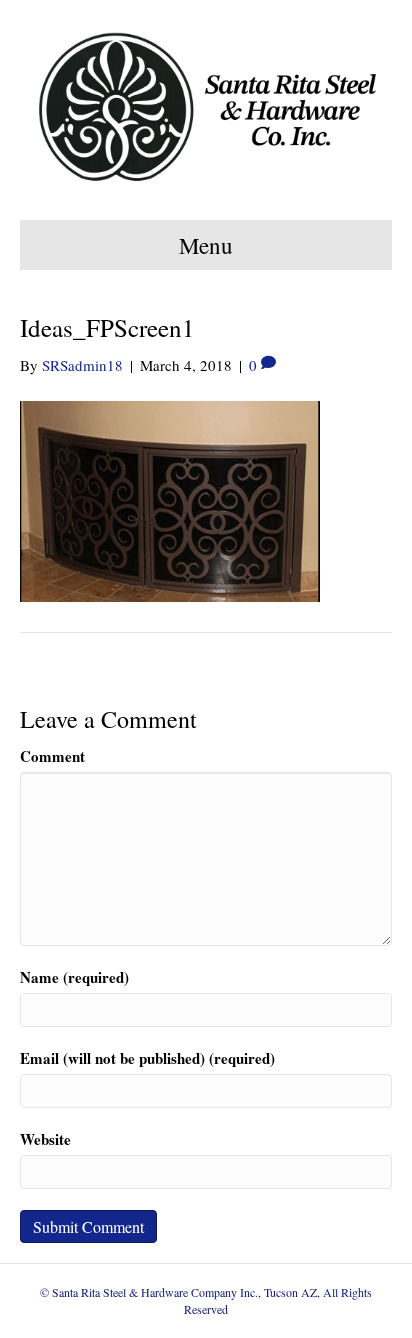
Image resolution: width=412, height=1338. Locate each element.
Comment (52, 756)
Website (45, 1139)
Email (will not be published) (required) (147, 1058)
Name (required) (74, 977)
